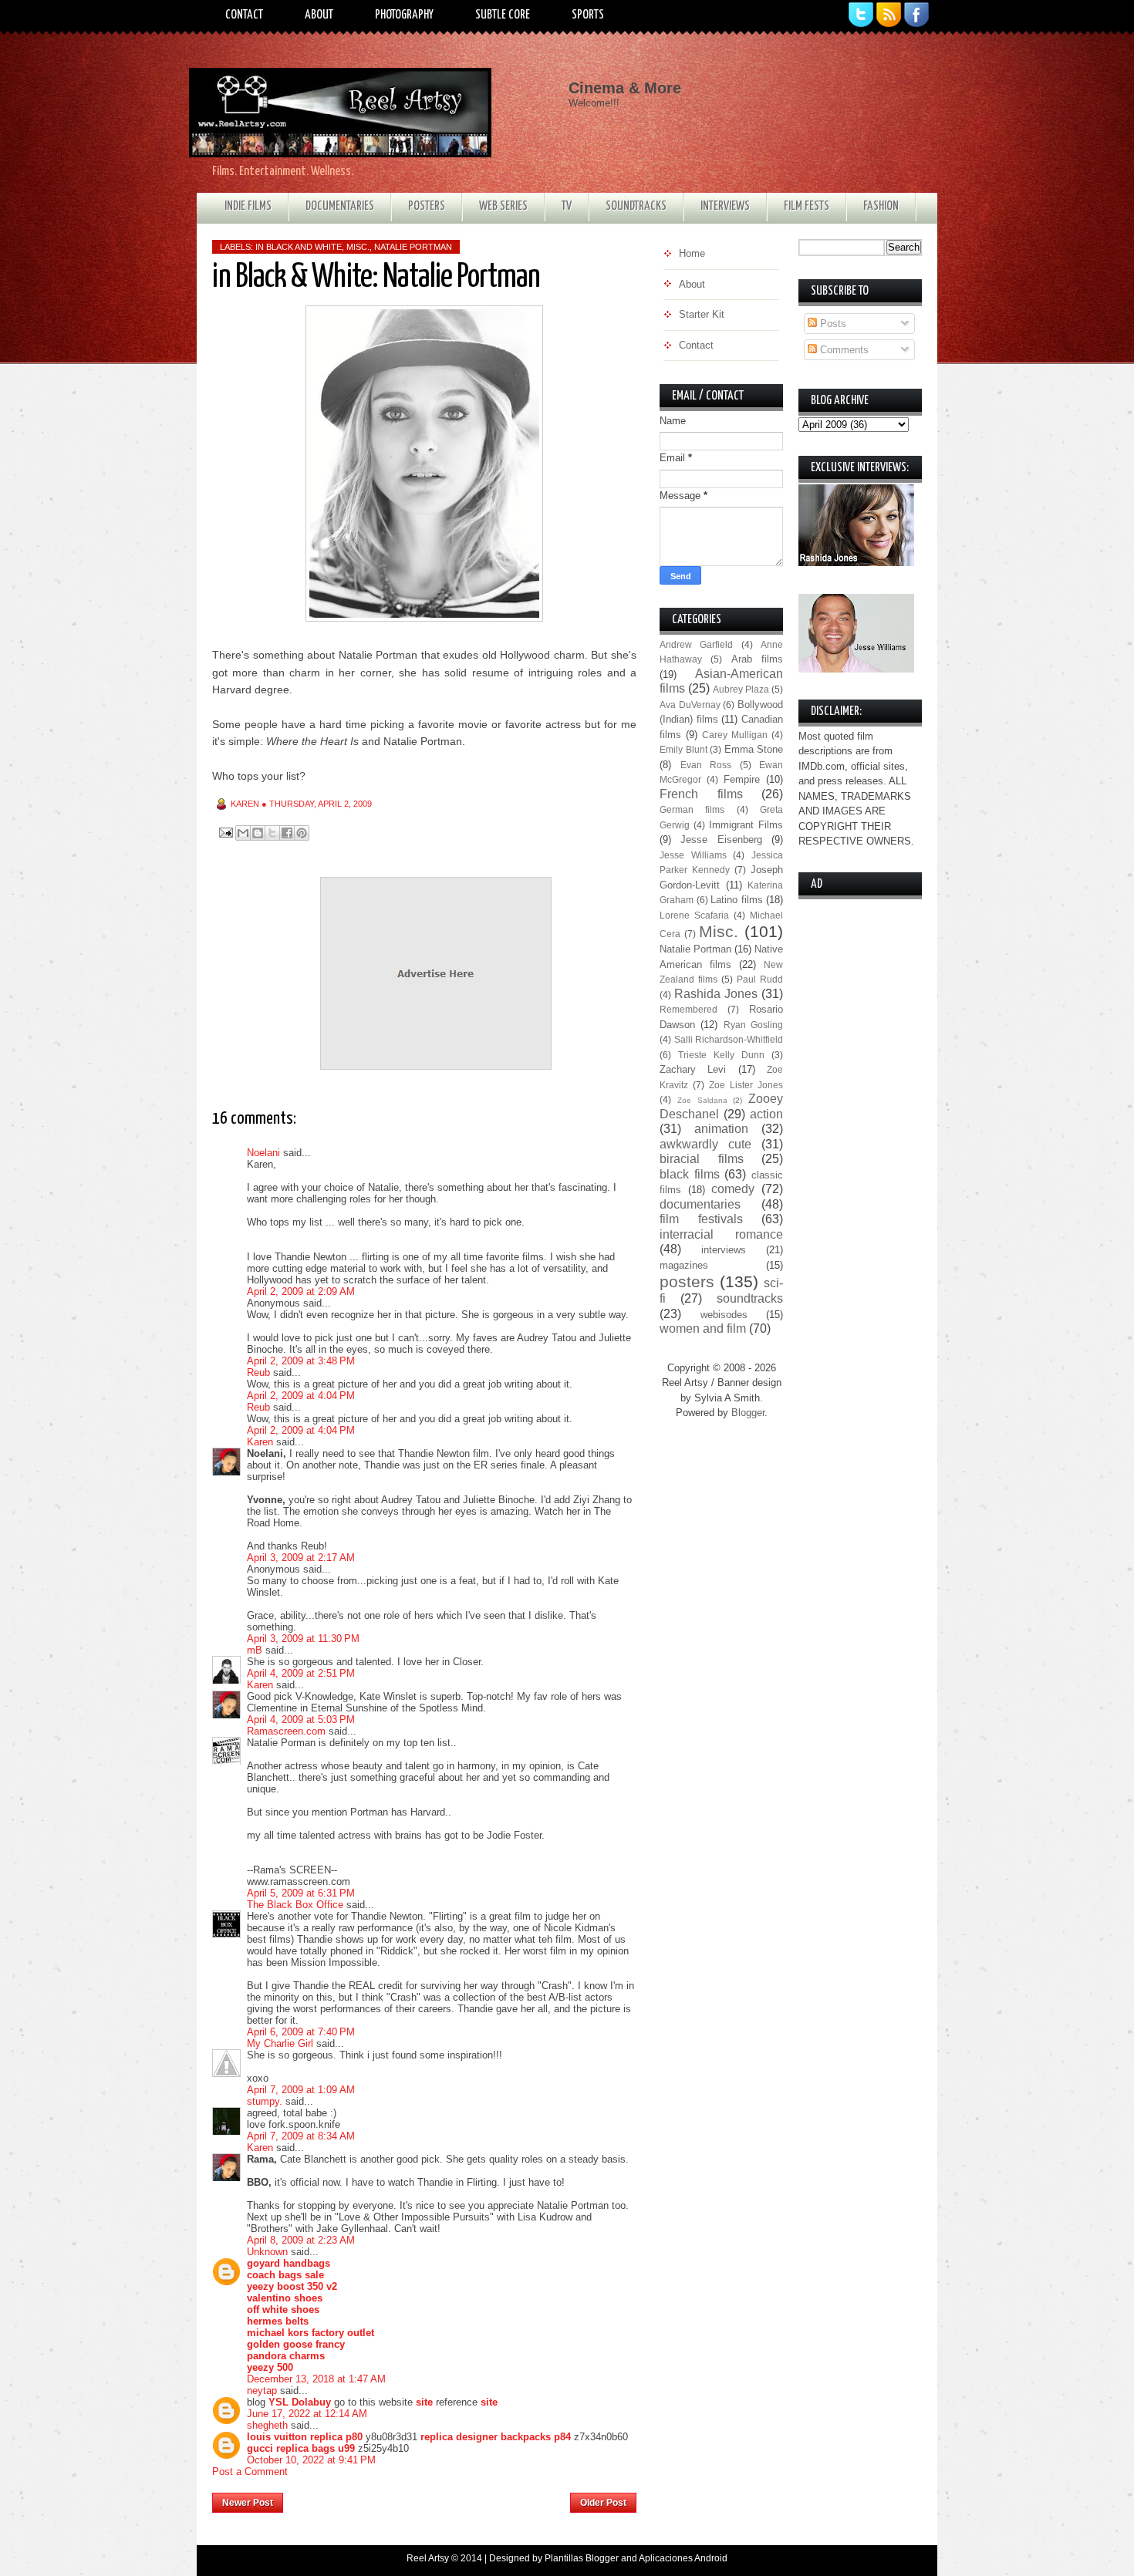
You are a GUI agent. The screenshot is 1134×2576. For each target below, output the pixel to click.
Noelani (263, 1153)
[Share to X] (272, 833)
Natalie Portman (413, 247)
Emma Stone (754, 749)
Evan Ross (706, 765)
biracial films (702, 1159)
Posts (832, 324)
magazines (684, 1265)
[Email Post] (225, 832)
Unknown (267, 2252)
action (766, 1114)
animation (721, 1129)
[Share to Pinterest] (302, 833)
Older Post (603, 2503)
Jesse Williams (693, 855)
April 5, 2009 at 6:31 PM (301, 1893)
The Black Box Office (295, 1905)
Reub (258, 1372)
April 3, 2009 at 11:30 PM (303, 1639)
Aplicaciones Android (683, 2558)
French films (701, 794)
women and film (703, 1328)
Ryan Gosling (753, 1025)
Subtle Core (503, 15)
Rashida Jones (716, 994)
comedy (733, 1189)
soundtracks (750, 1298)
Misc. (358, 247)
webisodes (724, 1315)
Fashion (881, 206)
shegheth (267, 2425)
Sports (588, 15)
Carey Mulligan (735, 735)
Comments (843, 350)
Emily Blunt (683, 749)
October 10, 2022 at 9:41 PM (311, 2460)
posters (687, 1281)
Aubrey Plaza (741, 689)
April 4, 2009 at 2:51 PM (301, 1673)
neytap (262, 2391)
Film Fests (807, 206)
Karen (260, 1442)
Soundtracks (636, 206)
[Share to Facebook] (287, 833)
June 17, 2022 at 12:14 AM (307, 2414)
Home (427, 2498)
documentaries (700, 1204)
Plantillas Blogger (582, 2558)
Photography (404, 15)
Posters (427, 206)
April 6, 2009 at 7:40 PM (301, 2032)
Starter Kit (702, 314)
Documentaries (340, 206)
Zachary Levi (693, 1069)
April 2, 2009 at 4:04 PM (301, 1396)
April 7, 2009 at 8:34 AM (301, 2136)
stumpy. (265, 2101)
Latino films (737, 900)
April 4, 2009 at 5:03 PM (301, 1720)
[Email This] (243, 833)
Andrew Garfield (696, 644)
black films (690, 1174)
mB (255, 1650)
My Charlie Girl (280, 2043)
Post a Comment (250, 2471)
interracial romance (721, 1234)
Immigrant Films (746, 825)
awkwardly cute (705, 1144)
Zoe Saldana (702, 1100)
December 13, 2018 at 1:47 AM (316, 2379)
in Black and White (299, 247)
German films (692, 809)
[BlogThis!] (258, 833)
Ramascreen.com (286, 1731)
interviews (724, 1250)
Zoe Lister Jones (746, 1085)
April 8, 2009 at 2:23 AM (301, 2240)
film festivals (701, 1219)
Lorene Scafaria (694, 915)
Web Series (503, 206)
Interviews (725, 206)
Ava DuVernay (690, 705)
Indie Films (248, 206)
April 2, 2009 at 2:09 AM (301, 1291)
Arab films (757, 659)
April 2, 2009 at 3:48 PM (301, 1361)
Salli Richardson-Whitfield (729, 1039)
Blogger (748, 1413)
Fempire (742, 779)
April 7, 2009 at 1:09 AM (301, 2090)
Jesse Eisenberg (721, 840)
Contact (244, 15)
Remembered (688, 1009)
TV (567, 206)
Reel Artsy (428, 2558)
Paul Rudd (760, 979)
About (319, 15)
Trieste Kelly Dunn (721, 1055)
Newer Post (248, 2503)
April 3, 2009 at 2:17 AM (301, 1558)
